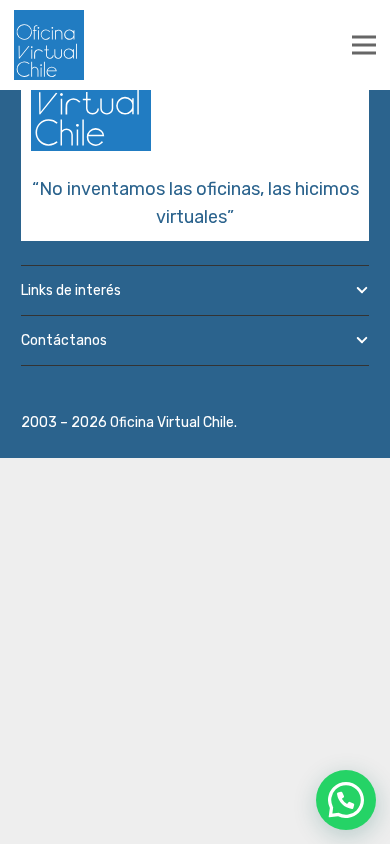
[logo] (49, 45)
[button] (346, 800)
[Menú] (364, 45)
